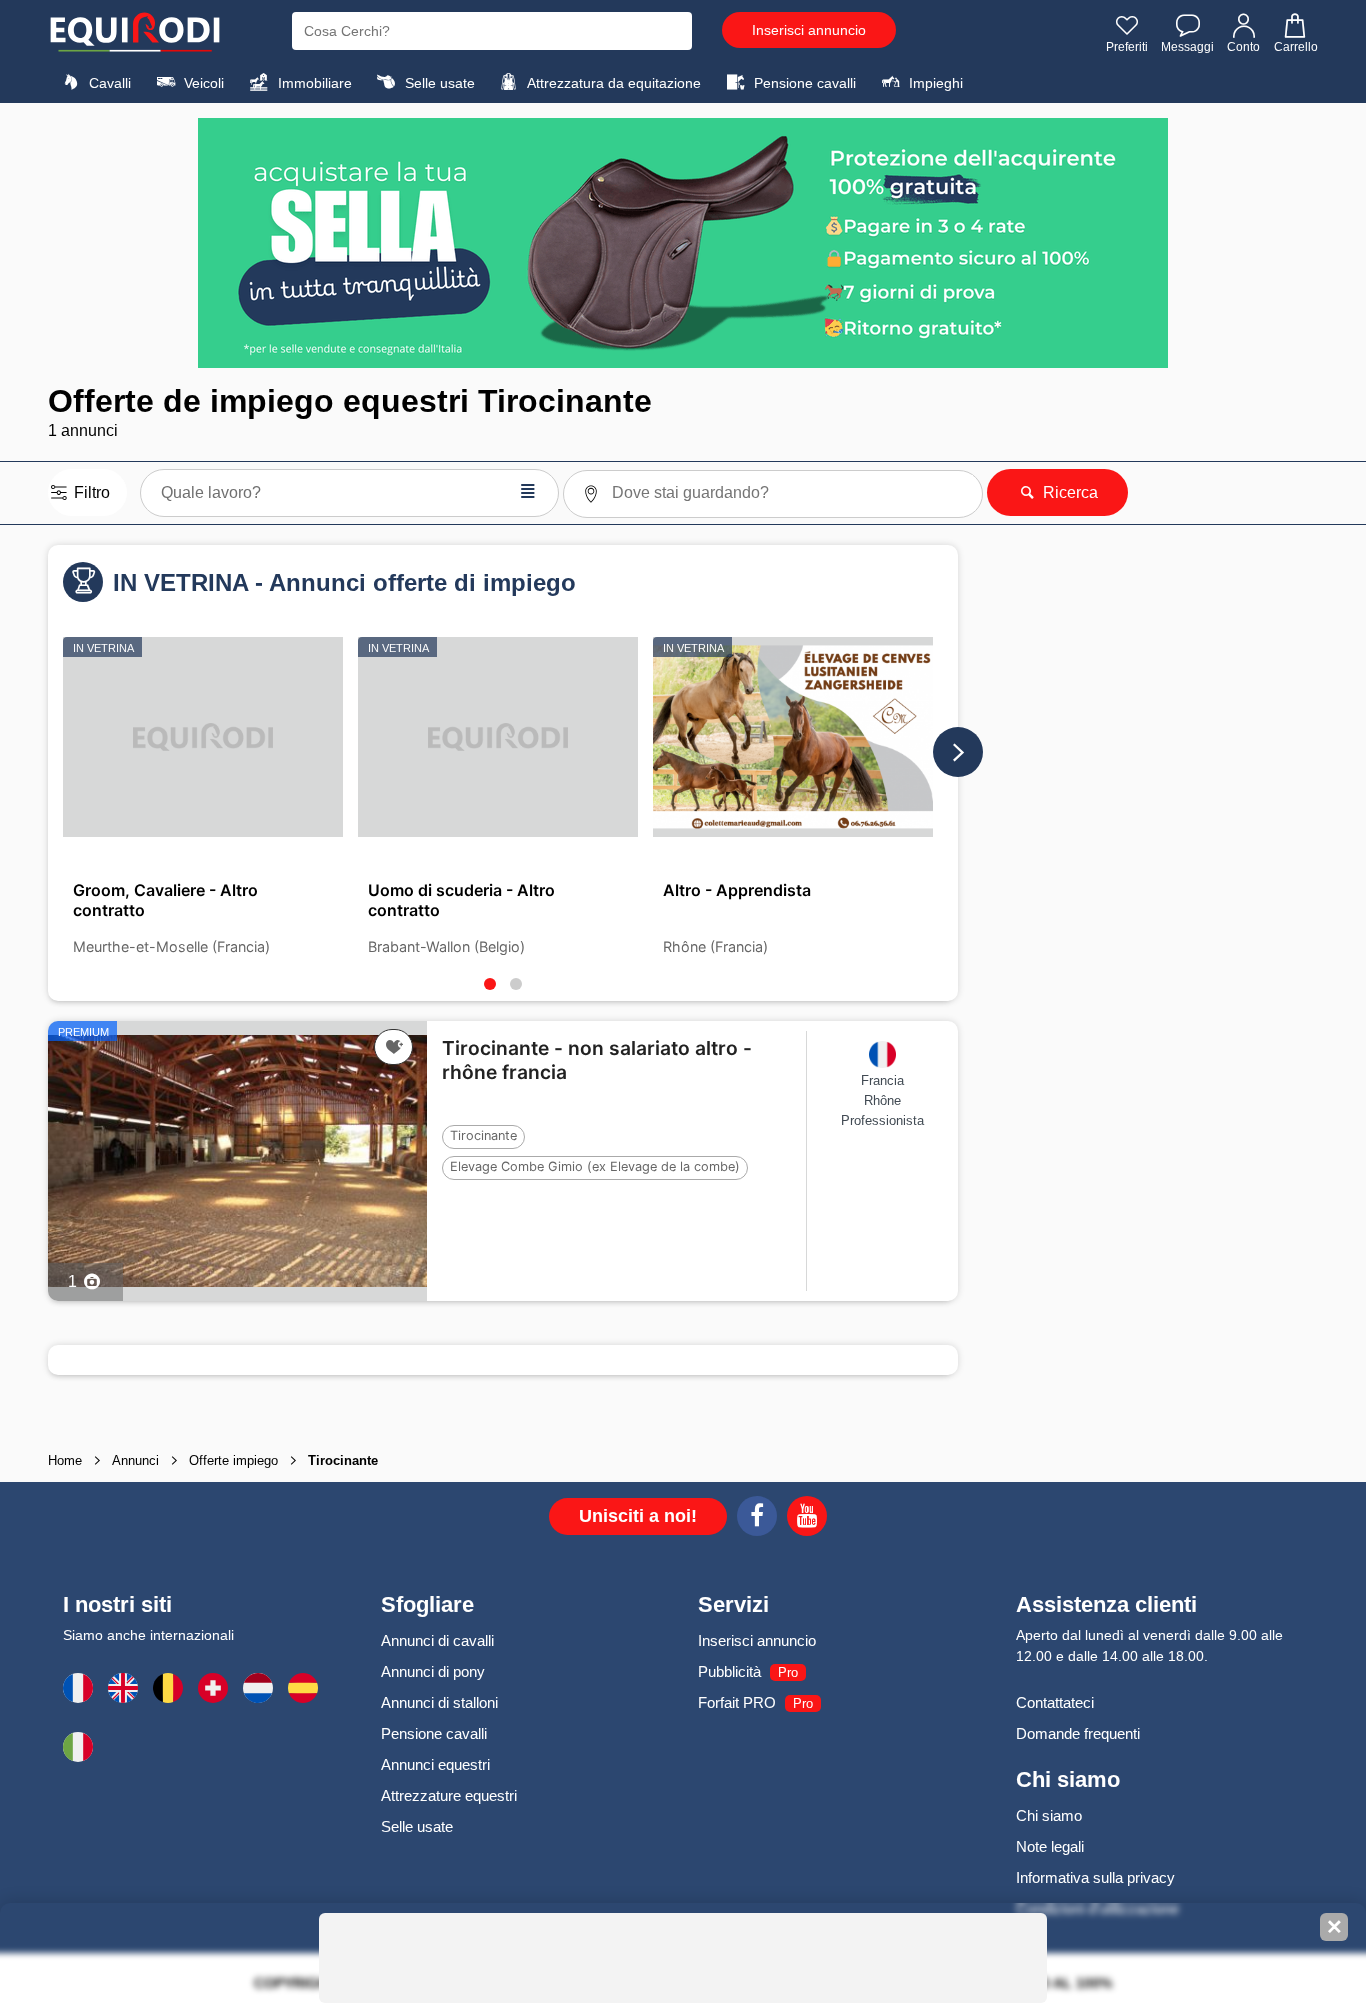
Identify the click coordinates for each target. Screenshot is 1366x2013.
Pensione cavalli (803, 83)
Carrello (1296, 47)
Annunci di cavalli (437, 1640)
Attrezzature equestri (449, 1795)
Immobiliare (313, 83)
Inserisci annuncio (809, 30)
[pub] (683, 243)
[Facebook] (757, 1519)
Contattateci (1055, 1702)
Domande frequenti (1078, 1733)
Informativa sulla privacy (1095, 1877)
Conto (1243, 47)
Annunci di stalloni (439, 1702)
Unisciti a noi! (638, 1516)
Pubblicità (729, 1671)
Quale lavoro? (349, 490)
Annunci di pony (433, 1671)
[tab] (490, 984)
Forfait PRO (737, 1702)
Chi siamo (1049, 1815)
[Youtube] (807, 1519)
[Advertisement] (1138, 860)
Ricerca (1068, 492)
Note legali (1050, 1846)
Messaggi (1187, 47)
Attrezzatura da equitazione (612, 83)
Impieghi (934, 83)
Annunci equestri (435, 1764)
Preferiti (1127, 47)
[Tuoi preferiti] (393, 1047)
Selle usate (438, 83)
